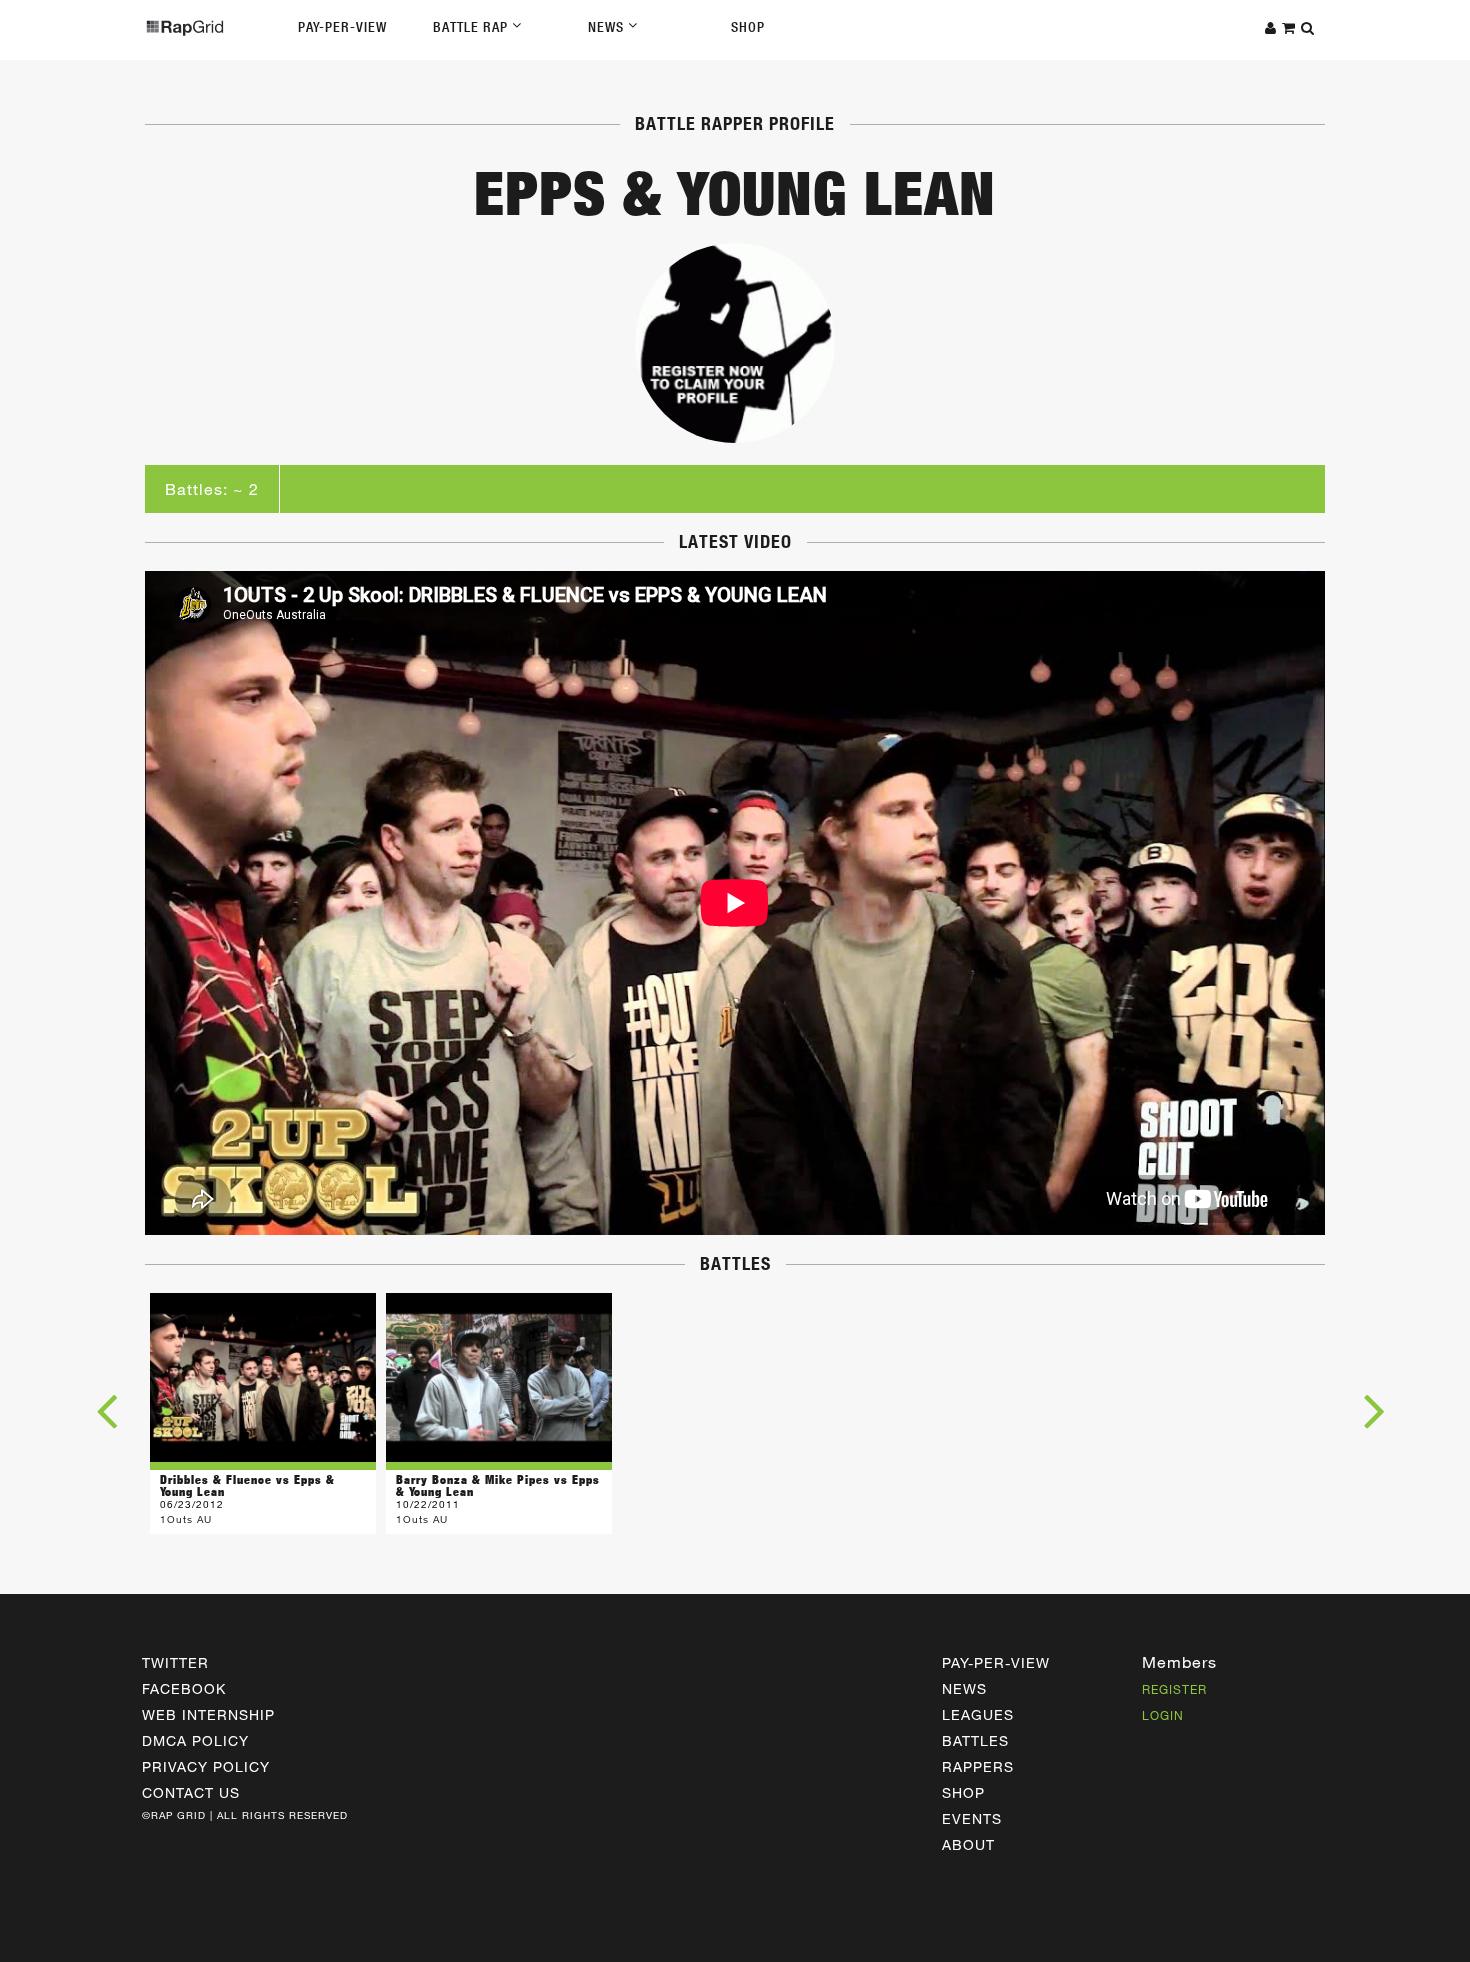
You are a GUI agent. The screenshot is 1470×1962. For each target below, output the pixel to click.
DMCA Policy (195, 1740)
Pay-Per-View (342, 27)
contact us (191, 1792)
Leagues (978, 1714)
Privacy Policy (206, 1766)
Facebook (184, 1688)
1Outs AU (186, 1519)
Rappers (978, 1766)
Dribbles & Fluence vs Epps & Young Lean (247, 1485)
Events (972, 1818)
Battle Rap (472, 27)
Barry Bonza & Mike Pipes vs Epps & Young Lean (498, 1485)
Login (1163, 1715)
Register (1174, 1689)
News (608, 27)
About (968, 1844)
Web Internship (208, 1714)
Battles (975, 1740)
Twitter (175, 1662)
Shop (748, 27)
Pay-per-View (996, 1662)
